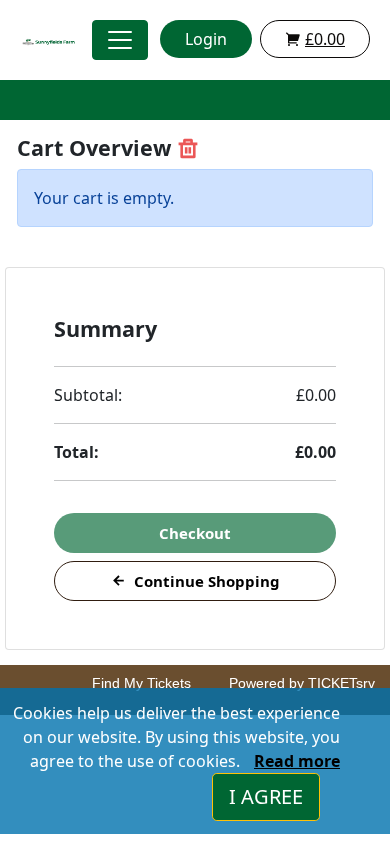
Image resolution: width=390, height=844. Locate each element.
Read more (297, 761)
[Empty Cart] (188, 148)
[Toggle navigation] (120, 40)
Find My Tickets (141, 683)
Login (206, 39)
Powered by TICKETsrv (302, 683)
